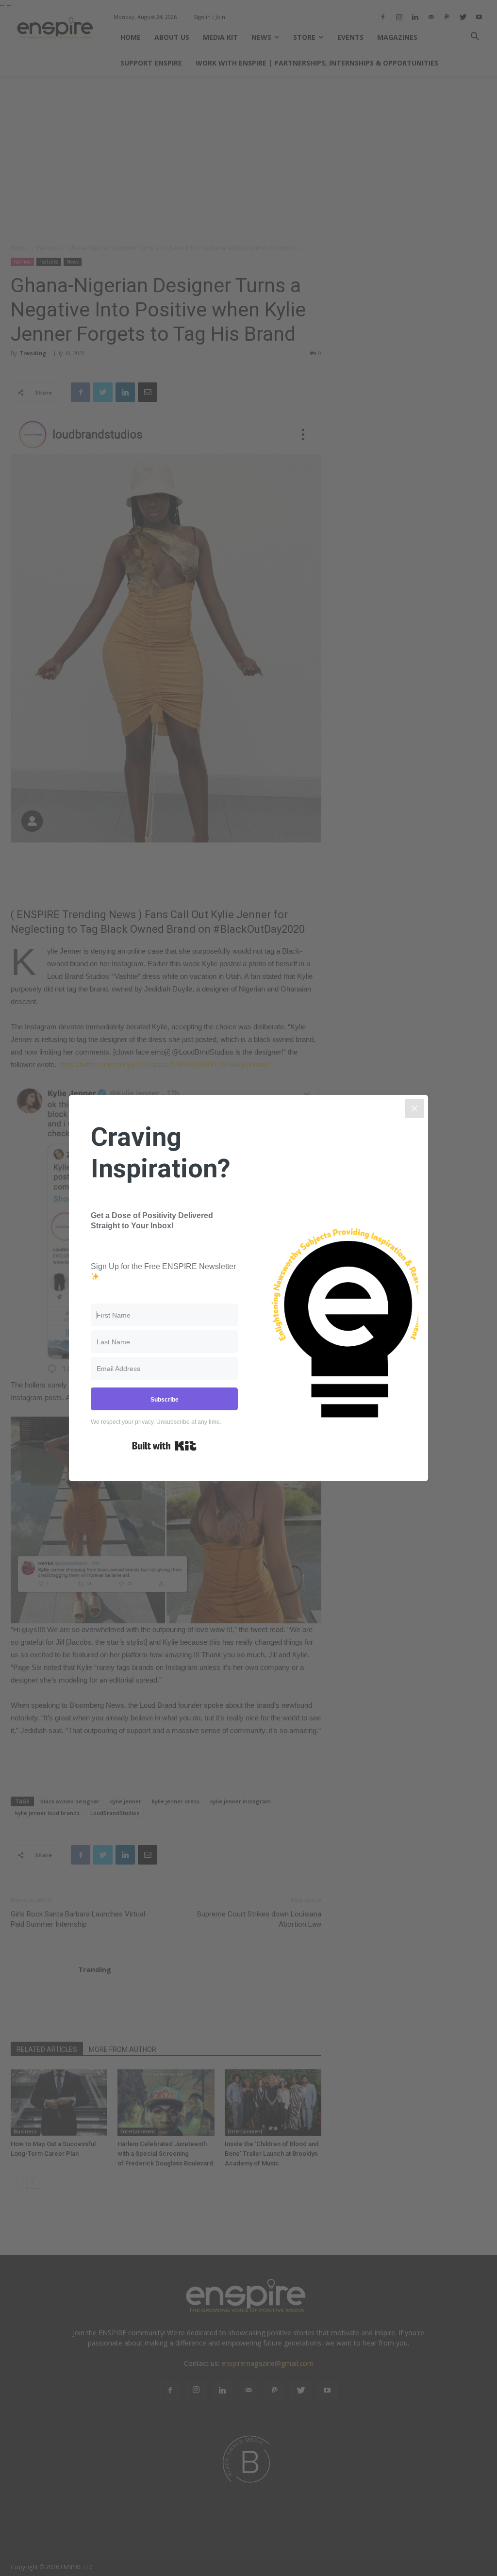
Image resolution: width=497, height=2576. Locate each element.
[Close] (414, 1108)
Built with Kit (164, 1446)
